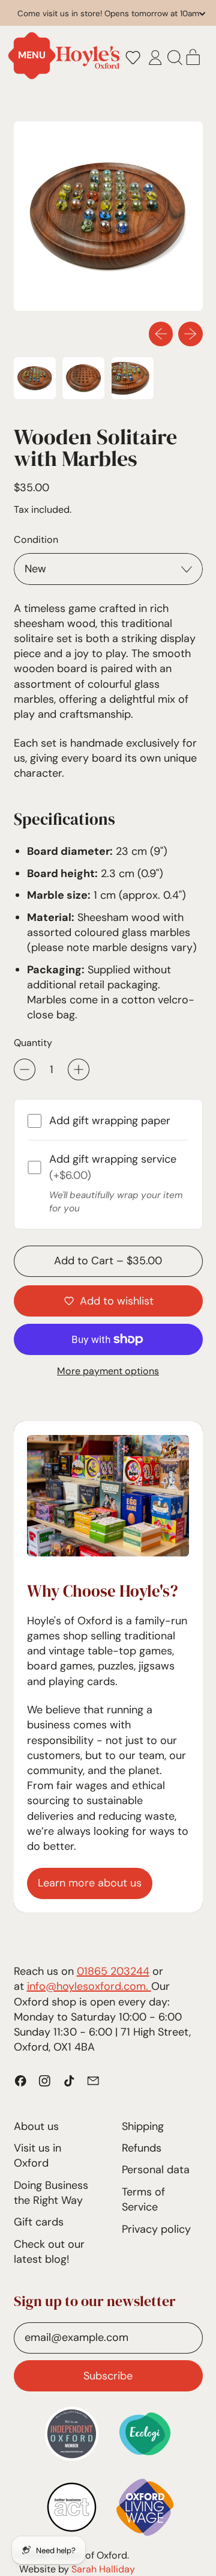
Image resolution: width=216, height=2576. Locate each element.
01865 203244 (113, 1971)
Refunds (142, 2148)
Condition (36, 540)
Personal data (156, 2170)
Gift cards (39, 2222)
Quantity (33, 1043)
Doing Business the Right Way (51, 2193)
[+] (79, 1069)
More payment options (108, 1371)
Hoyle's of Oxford (89, 2555)
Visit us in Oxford (37, 2155)
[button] (133, 58)
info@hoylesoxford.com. (89, 1986)
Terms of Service (143, 2199)
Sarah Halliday (103, 2569)
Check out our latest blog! (49, 2252)
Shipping (143, 2126)
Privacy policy (156, 2229)
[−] (25, 1069)
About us (36, 2126)
